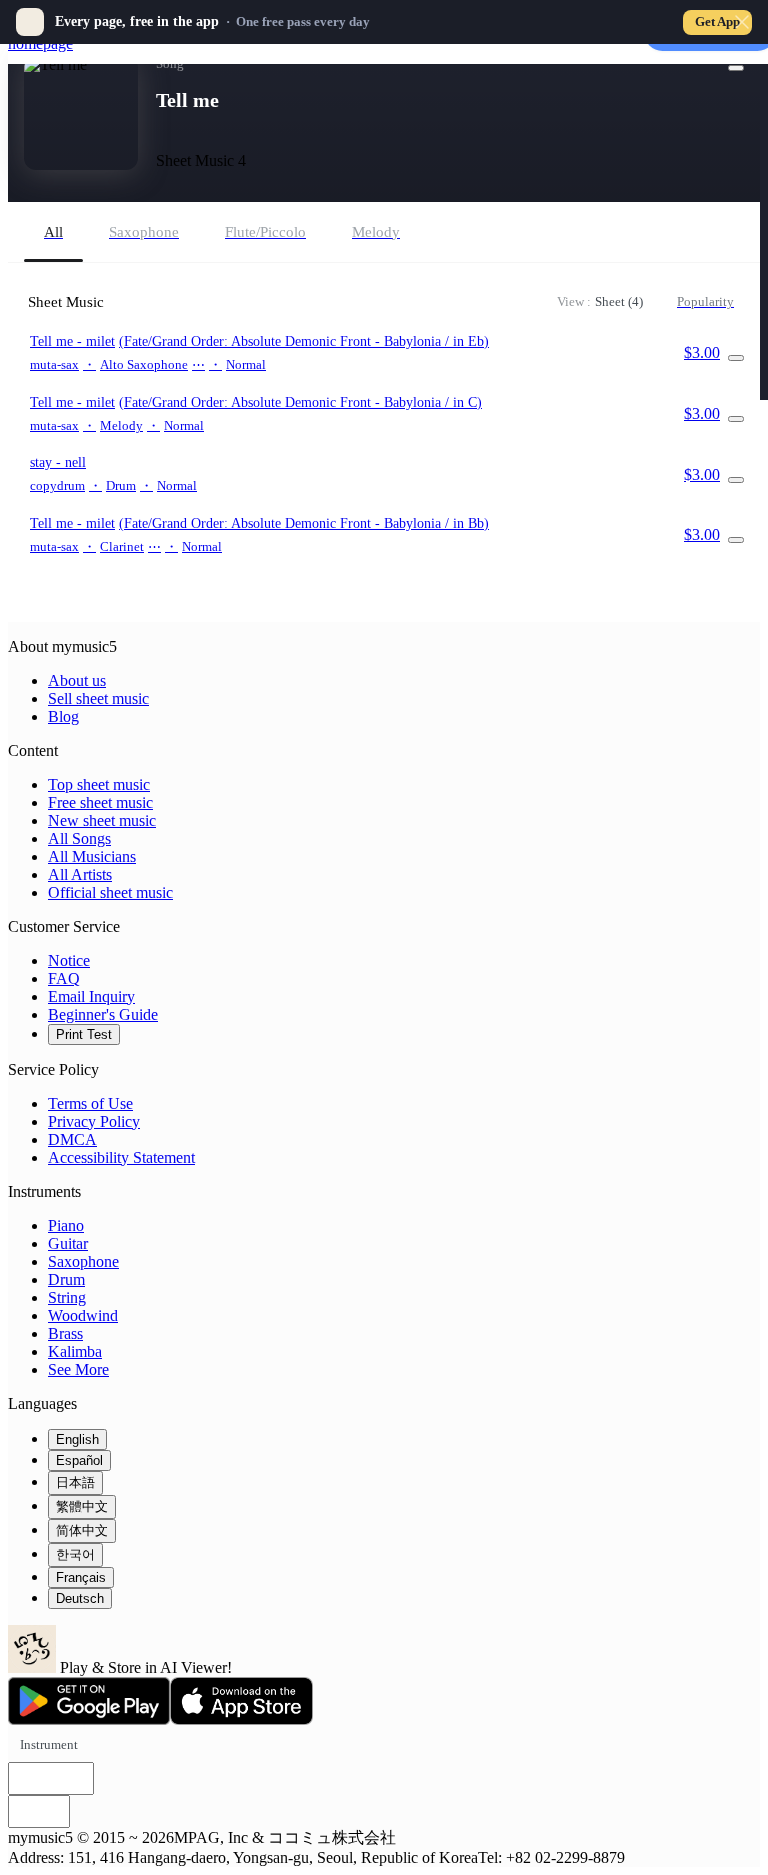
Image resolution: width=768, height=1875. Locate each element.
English (77, 1439)
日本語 (75, 1482)
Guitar (68, 1243)
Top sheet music (99, 784)
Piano (66, 1225)
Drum (66, 1279)
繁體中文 (82, 1506)
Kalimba (75, 1351)
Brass (65, 1333)
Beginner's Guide (103, 1014)
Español (79, 1460)
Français (81, 1577)
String (67, 1297)
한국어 (75, 1554)
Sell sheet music (98, 698)
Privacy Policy (94, 1121)
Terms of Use (90, 1103)
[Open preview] (736, 358)
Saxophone (83, 1261)
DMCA (72, 1139)
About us (77, 680)
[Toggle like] (736, 68)
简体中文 (82, 1530)
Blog (63, 716)
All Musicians (92, 856)
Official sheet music (110, 892)
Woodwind (83, 1315)
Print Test (84, 1034)
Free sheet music (100, 802)
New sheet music (102, 820)
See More (78, 1369)
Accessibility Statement (121, 1157)
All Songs (79, 838)
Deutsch (80, 1598)
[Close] (742, 22)
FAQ (64, 978)
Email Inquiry (91, 996)
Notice (69, 960)
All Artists (80, 874)
